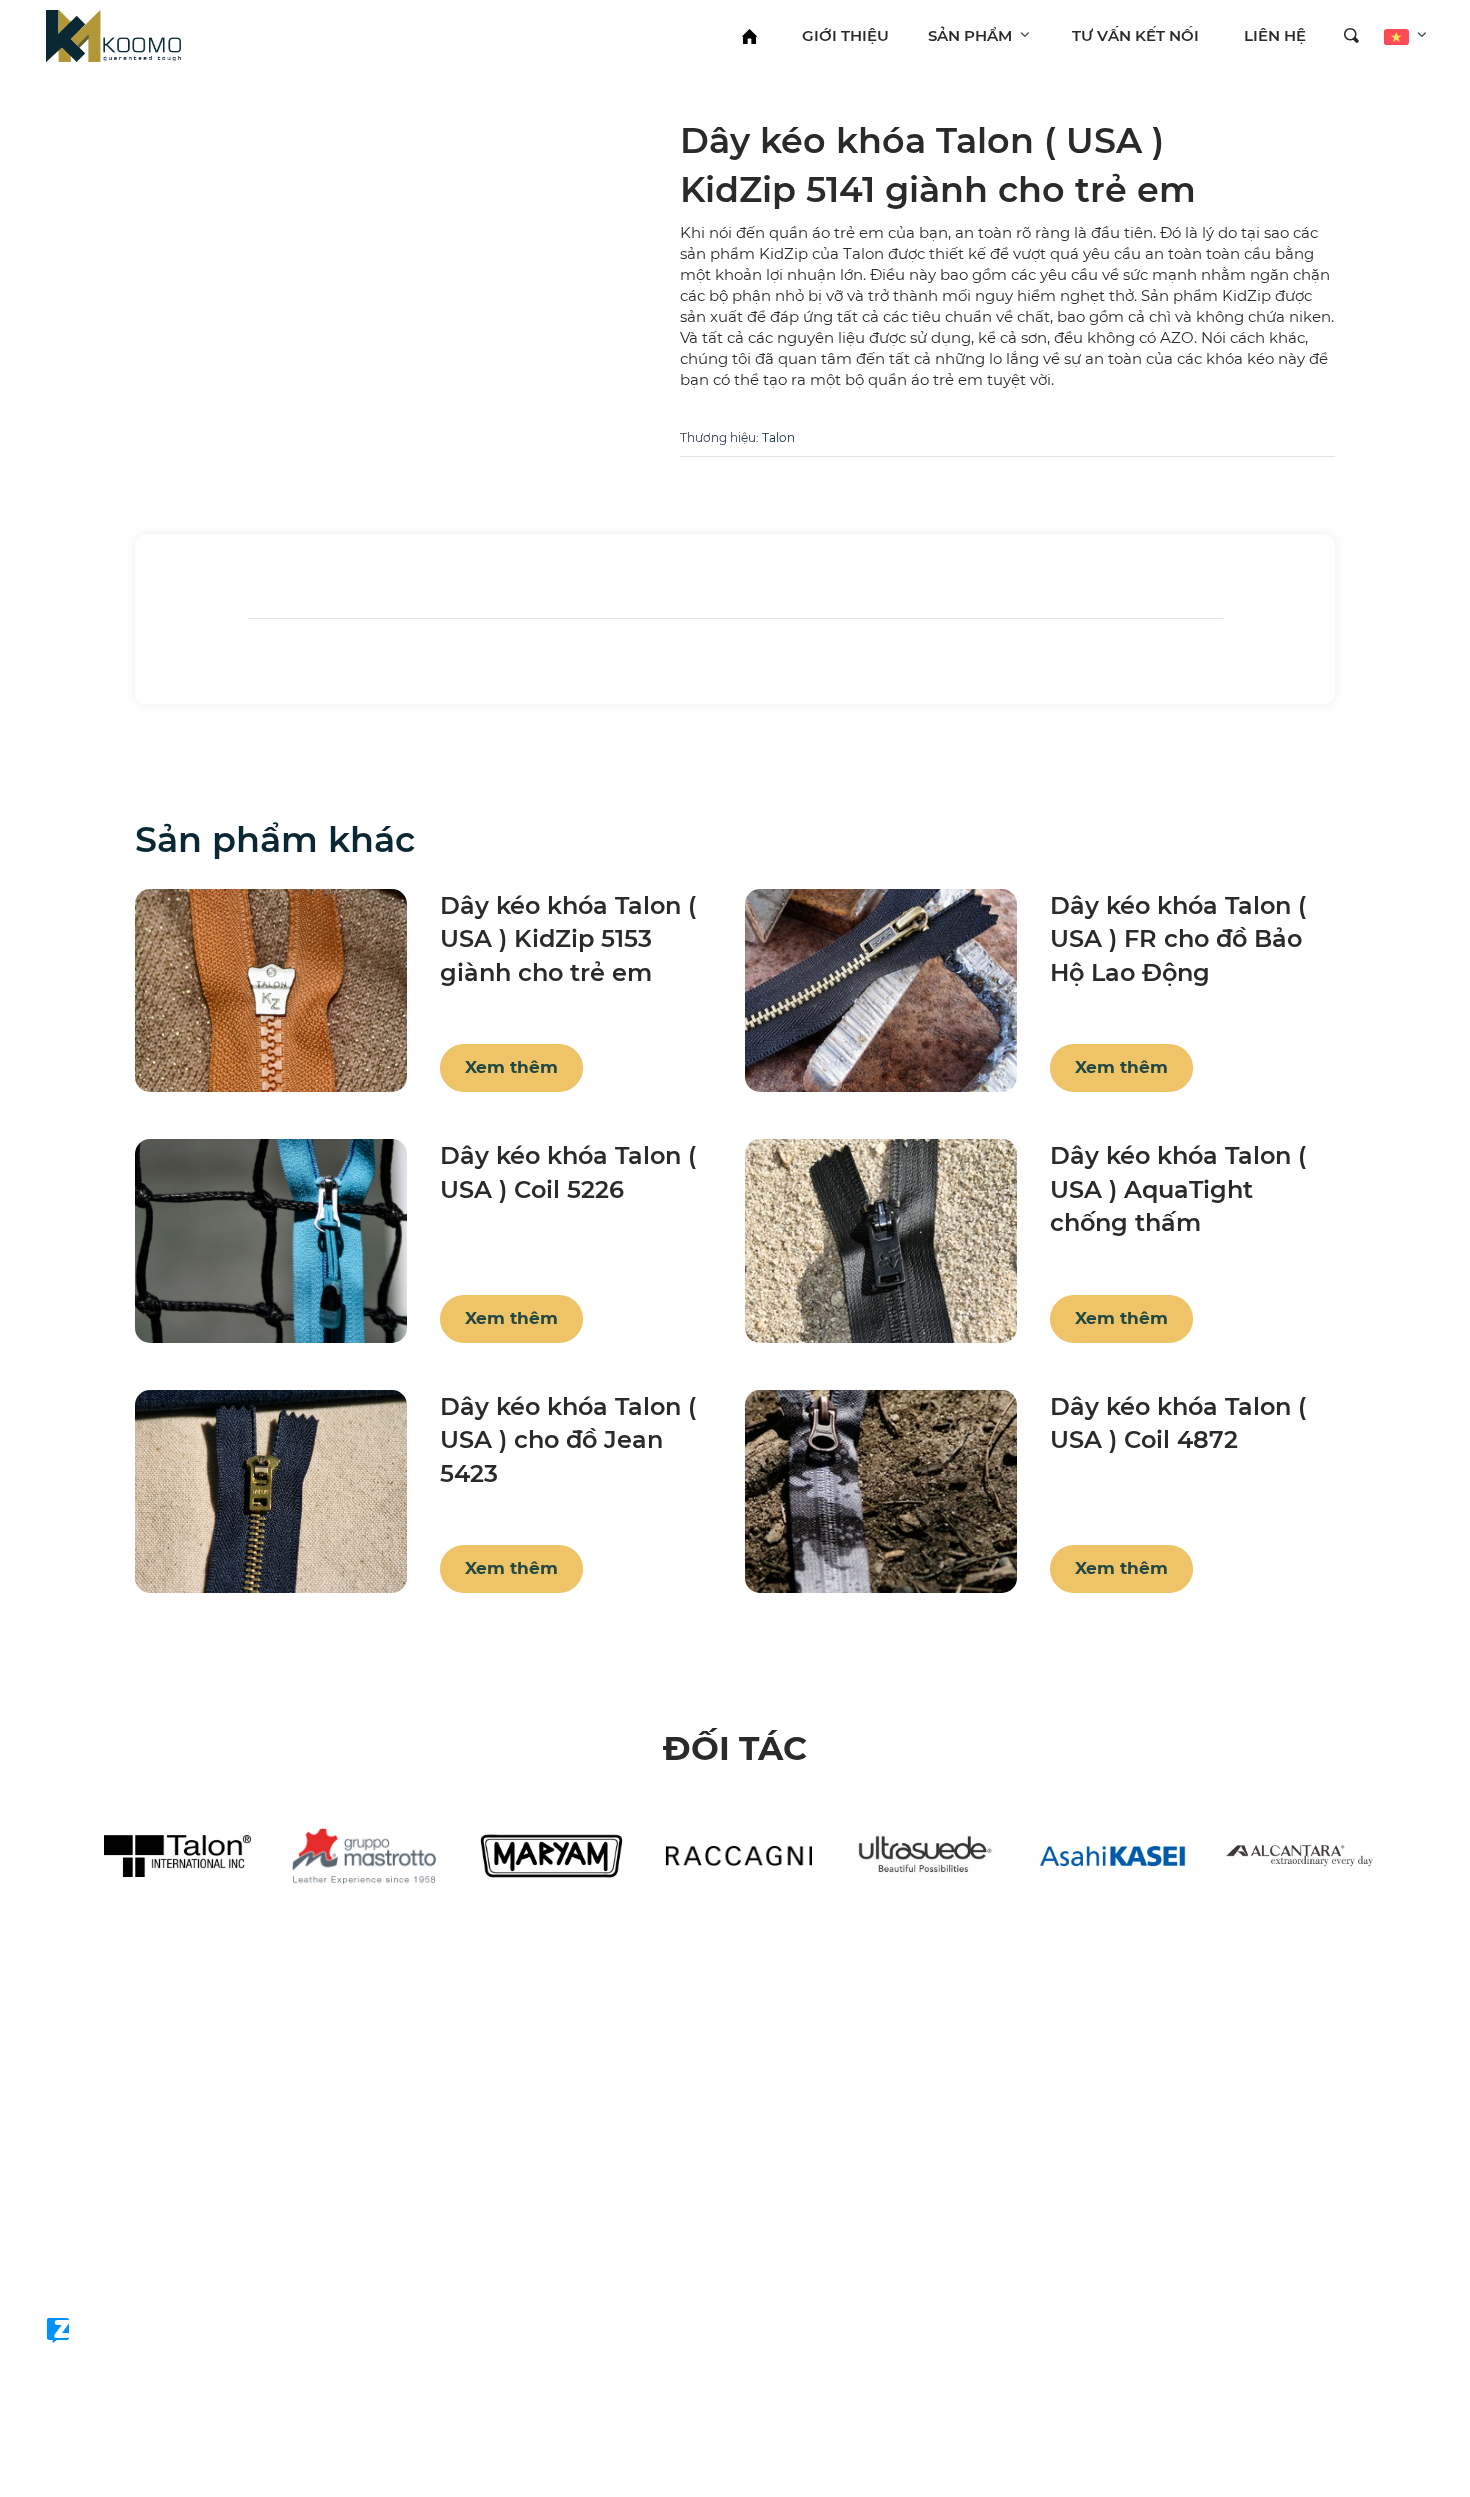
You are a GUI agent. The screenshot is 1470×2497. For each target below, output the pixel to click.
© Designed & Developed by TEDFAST (158, 2293)
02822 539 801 (123, 2206)
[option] (177, 1856)
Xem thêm (511, 1067)
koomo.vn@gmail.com (157, 2240)
